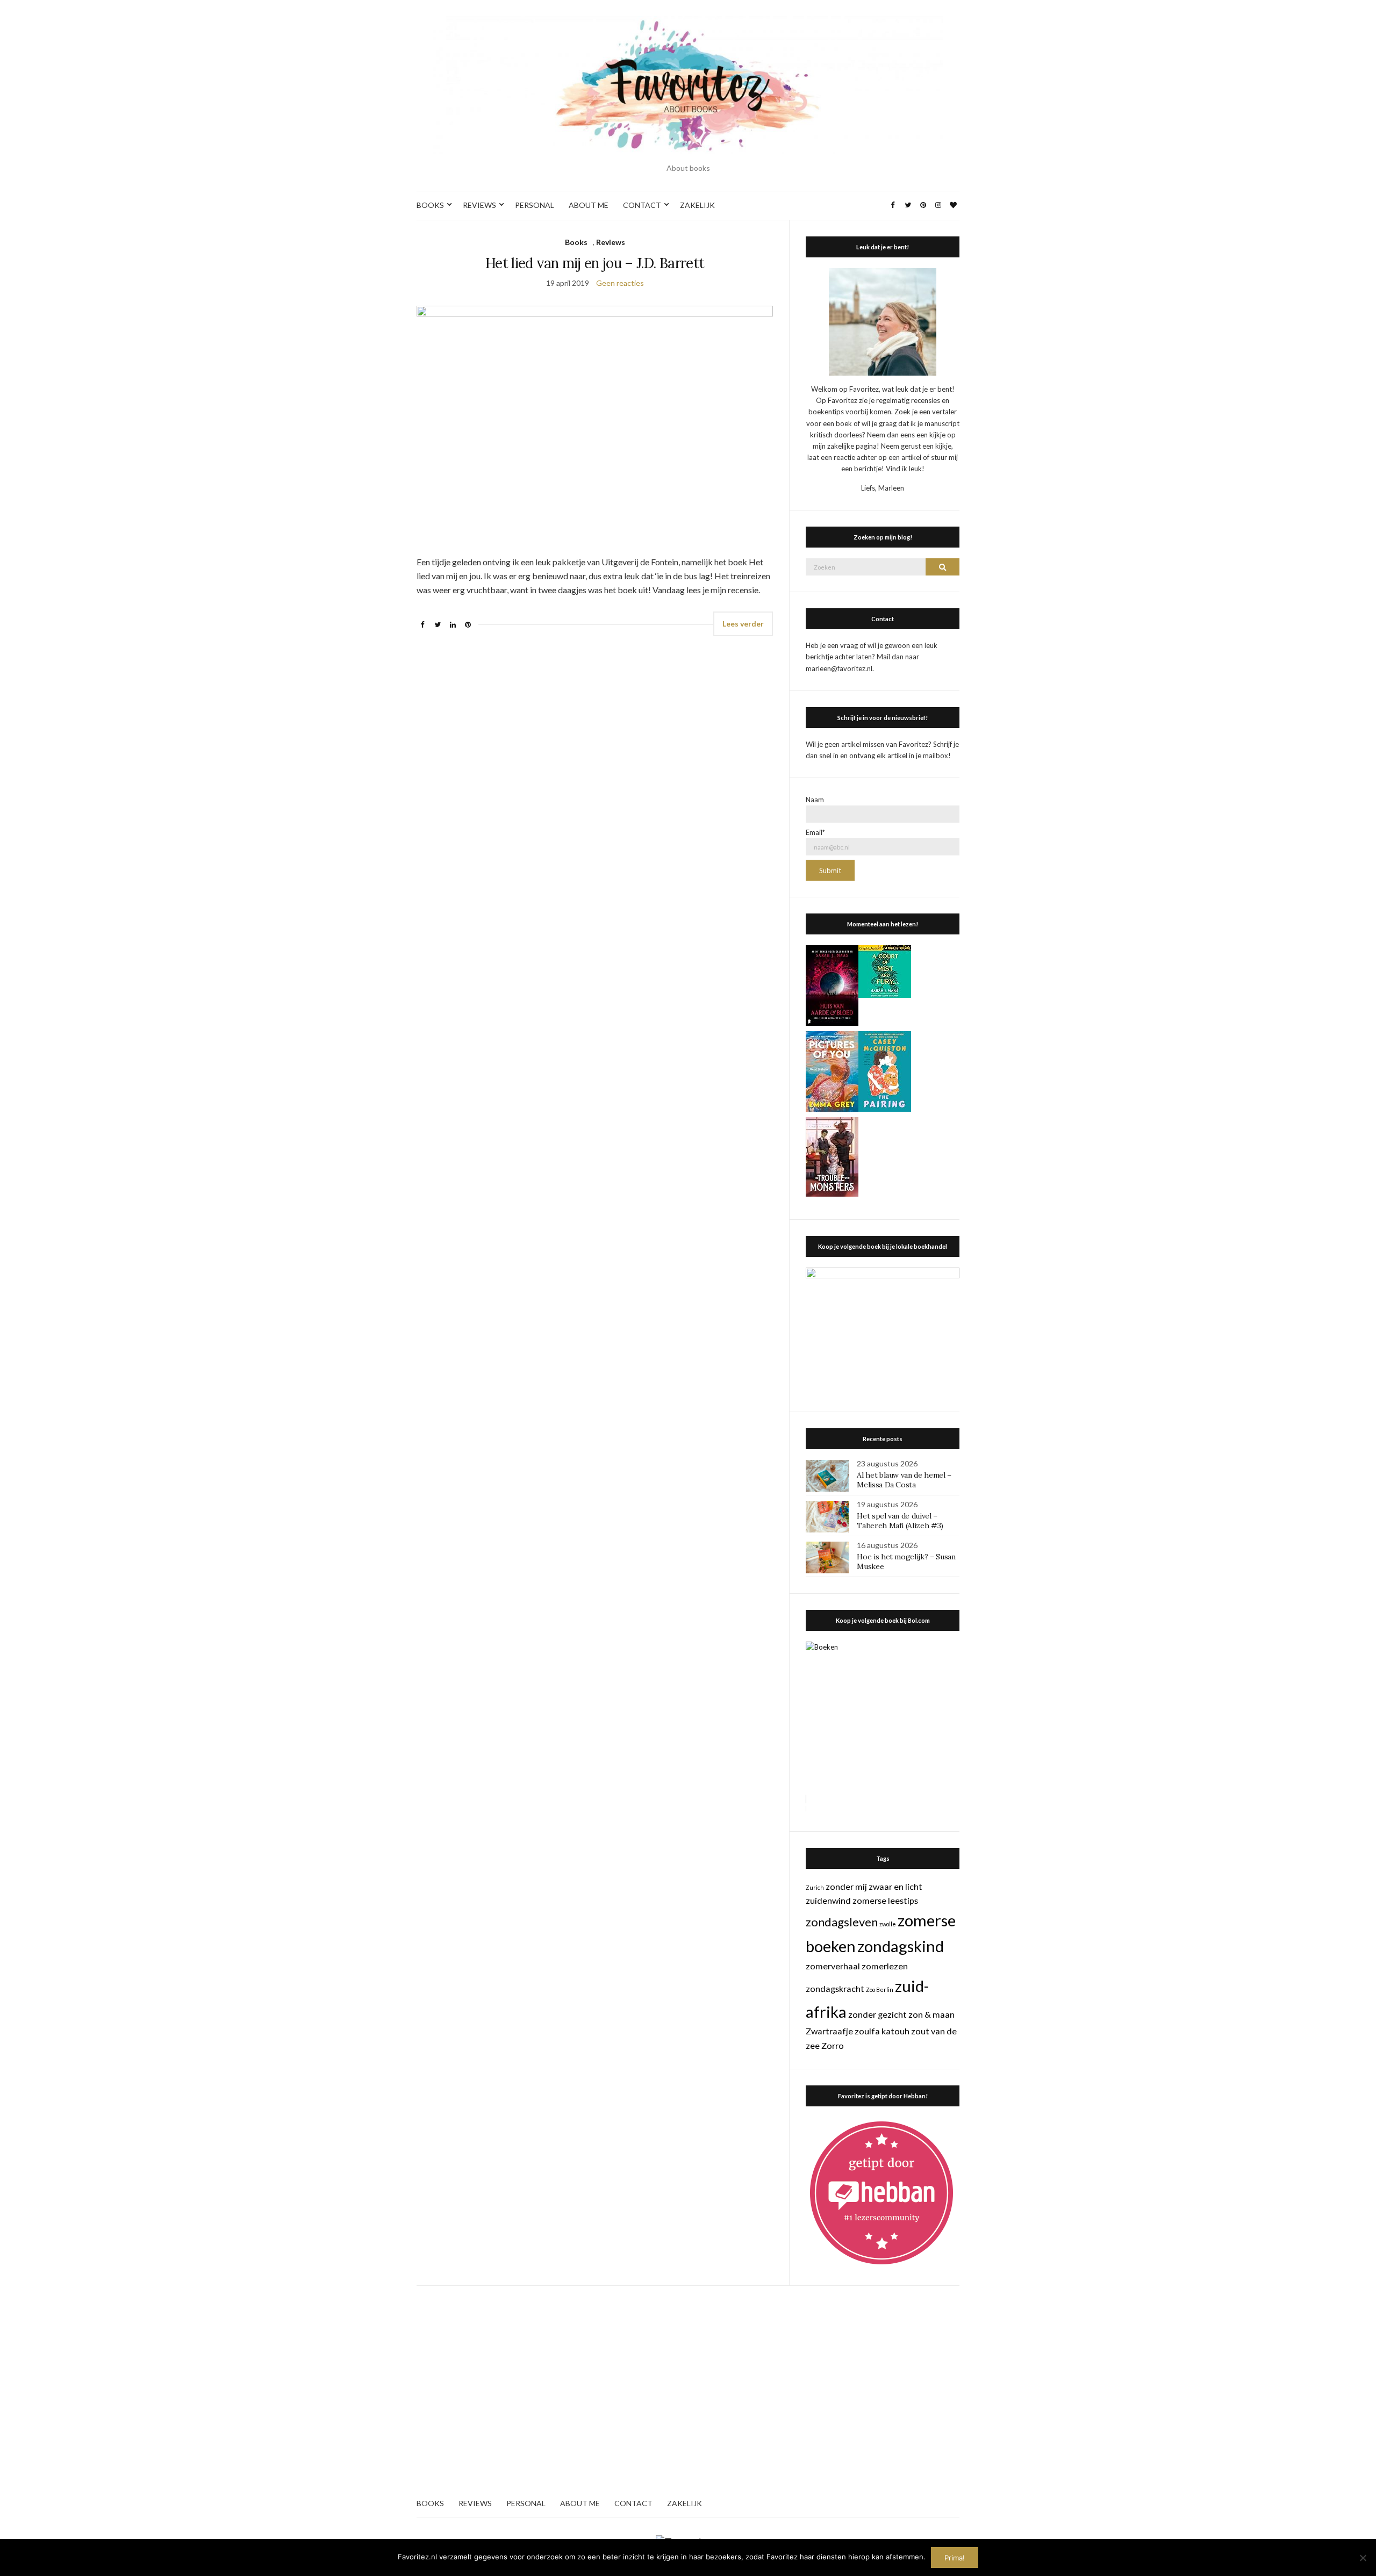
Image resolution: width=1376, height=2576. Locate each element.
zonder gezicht (877, 2014)
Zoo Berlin (880, 1989)
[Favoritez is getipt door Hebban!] (882, 2192)
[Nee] (1363, 2558)
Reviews (611, 242)
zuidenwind (828, 1900)
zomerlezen (885, 1966)
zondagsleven (842, 1922)
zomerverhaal (833, 1966)
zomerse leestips (885, 1900)
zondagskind (901, 1946)
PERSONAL (535, 205)
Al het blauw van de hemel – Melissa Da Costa (904, 1480)
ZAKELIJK (697, 205)
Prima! (955, 2558)
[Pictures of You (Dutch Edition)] (832, 1070)
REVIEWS (479, 205)
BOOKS (430, 205)
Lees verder (743, 624)
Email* (815, 832)
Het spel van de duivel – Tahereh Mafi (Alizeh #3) (900, 1521)
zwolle (888, 1924)
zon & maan (931, 2014)
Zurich (815, 1887)
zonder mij (846, 1886)
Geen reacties (620, 283)
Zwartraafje (829, 2031)
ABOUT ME (589, 205)
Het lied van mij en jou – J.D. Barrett (595, 263)
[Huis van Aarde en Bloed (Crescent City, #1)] (832, 984)
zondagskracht (835, 1988)
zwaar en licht (895, 1886)
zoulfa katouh (882, 2031)
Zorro (833, 2045)
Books (576, 242)
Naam (815, 800)
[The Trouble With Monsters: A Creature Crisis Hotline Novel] (832, 1156)
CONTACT (642, 205)
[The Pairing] (885, 1070)
